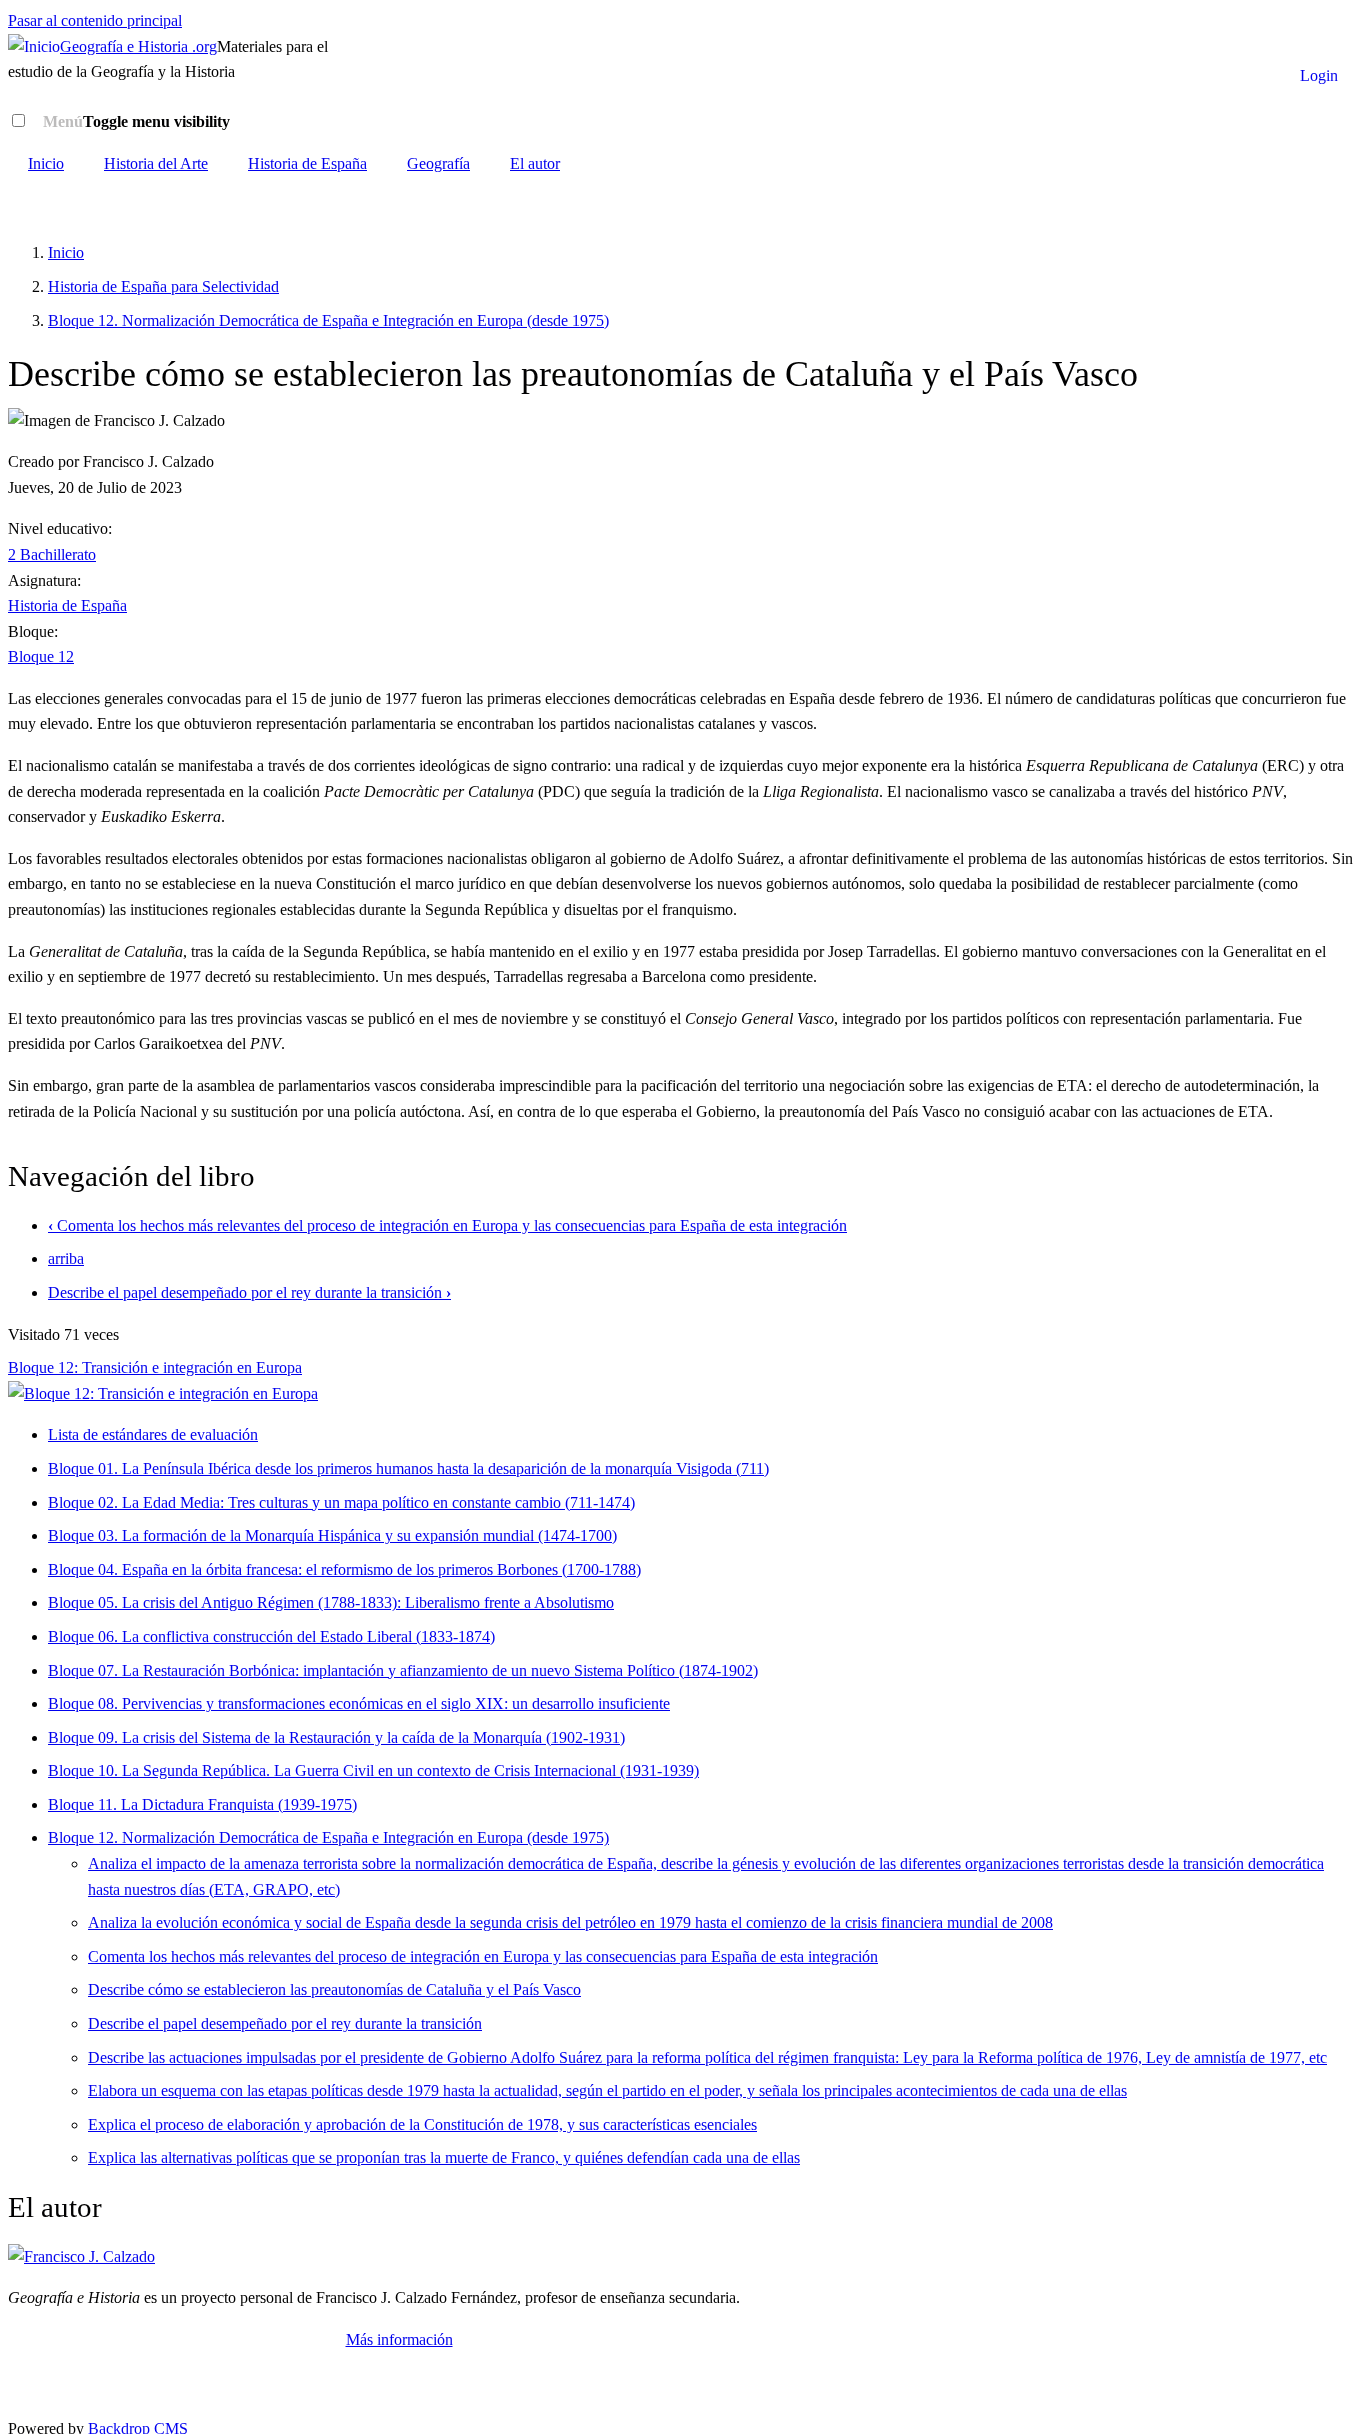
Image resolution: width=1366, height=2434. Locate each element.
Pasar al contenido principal (95, 20)
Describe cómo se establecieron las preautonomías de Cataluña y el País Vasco (334, 1989)
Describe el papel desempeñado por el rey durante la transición (249, 1292)
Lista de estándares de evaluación (153, 1434)
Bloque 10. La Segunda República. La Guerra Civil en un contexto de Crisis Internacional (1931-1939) (373, 1770)
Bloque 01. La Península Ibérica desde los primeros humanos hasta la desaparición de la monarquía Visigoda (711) (408, 1468)
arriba (66, 1258)
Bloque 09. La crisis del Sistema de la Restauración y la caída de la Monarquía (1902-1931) (336, 1737)
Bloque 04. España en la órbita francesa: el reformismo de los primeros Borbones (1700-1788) (344, 1569)
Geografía (438, 163)
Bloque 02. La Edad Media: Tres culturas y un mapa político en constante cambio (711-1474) (341, 1502)
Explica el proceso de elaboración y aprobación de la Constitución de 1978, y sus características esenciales (422, 2124)
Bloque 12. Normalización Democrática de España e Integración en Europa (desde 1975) (328, 320)
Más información (399, 2339)
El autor (535, 163)
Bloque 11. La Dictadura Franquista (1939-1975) (202, 1804)
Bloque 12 (41, 656)
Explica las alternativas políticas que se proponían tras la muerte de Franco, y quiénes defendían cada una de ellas (444, 2157)
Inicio (46, 163)
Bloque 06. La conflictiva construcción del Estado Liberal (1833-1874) (271, 1636)
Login (1319, 75)
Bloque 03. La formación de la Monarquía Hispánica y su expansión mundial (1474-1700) (332, 1535)
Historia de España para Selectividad (163, 286)
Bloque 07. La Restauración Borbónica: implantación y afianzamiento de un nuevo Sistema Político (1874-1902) (403, 1670)
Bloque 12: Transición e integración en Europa (155, 1367)
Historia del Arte (156, 163)
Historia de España (307, 163)
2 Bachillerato (52, 554)
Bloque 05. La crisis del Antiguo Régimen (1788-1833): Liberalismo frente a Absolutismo (331, 1602)
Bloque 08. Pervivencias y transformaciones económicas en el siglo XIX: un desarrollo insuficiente (359, 1703)
